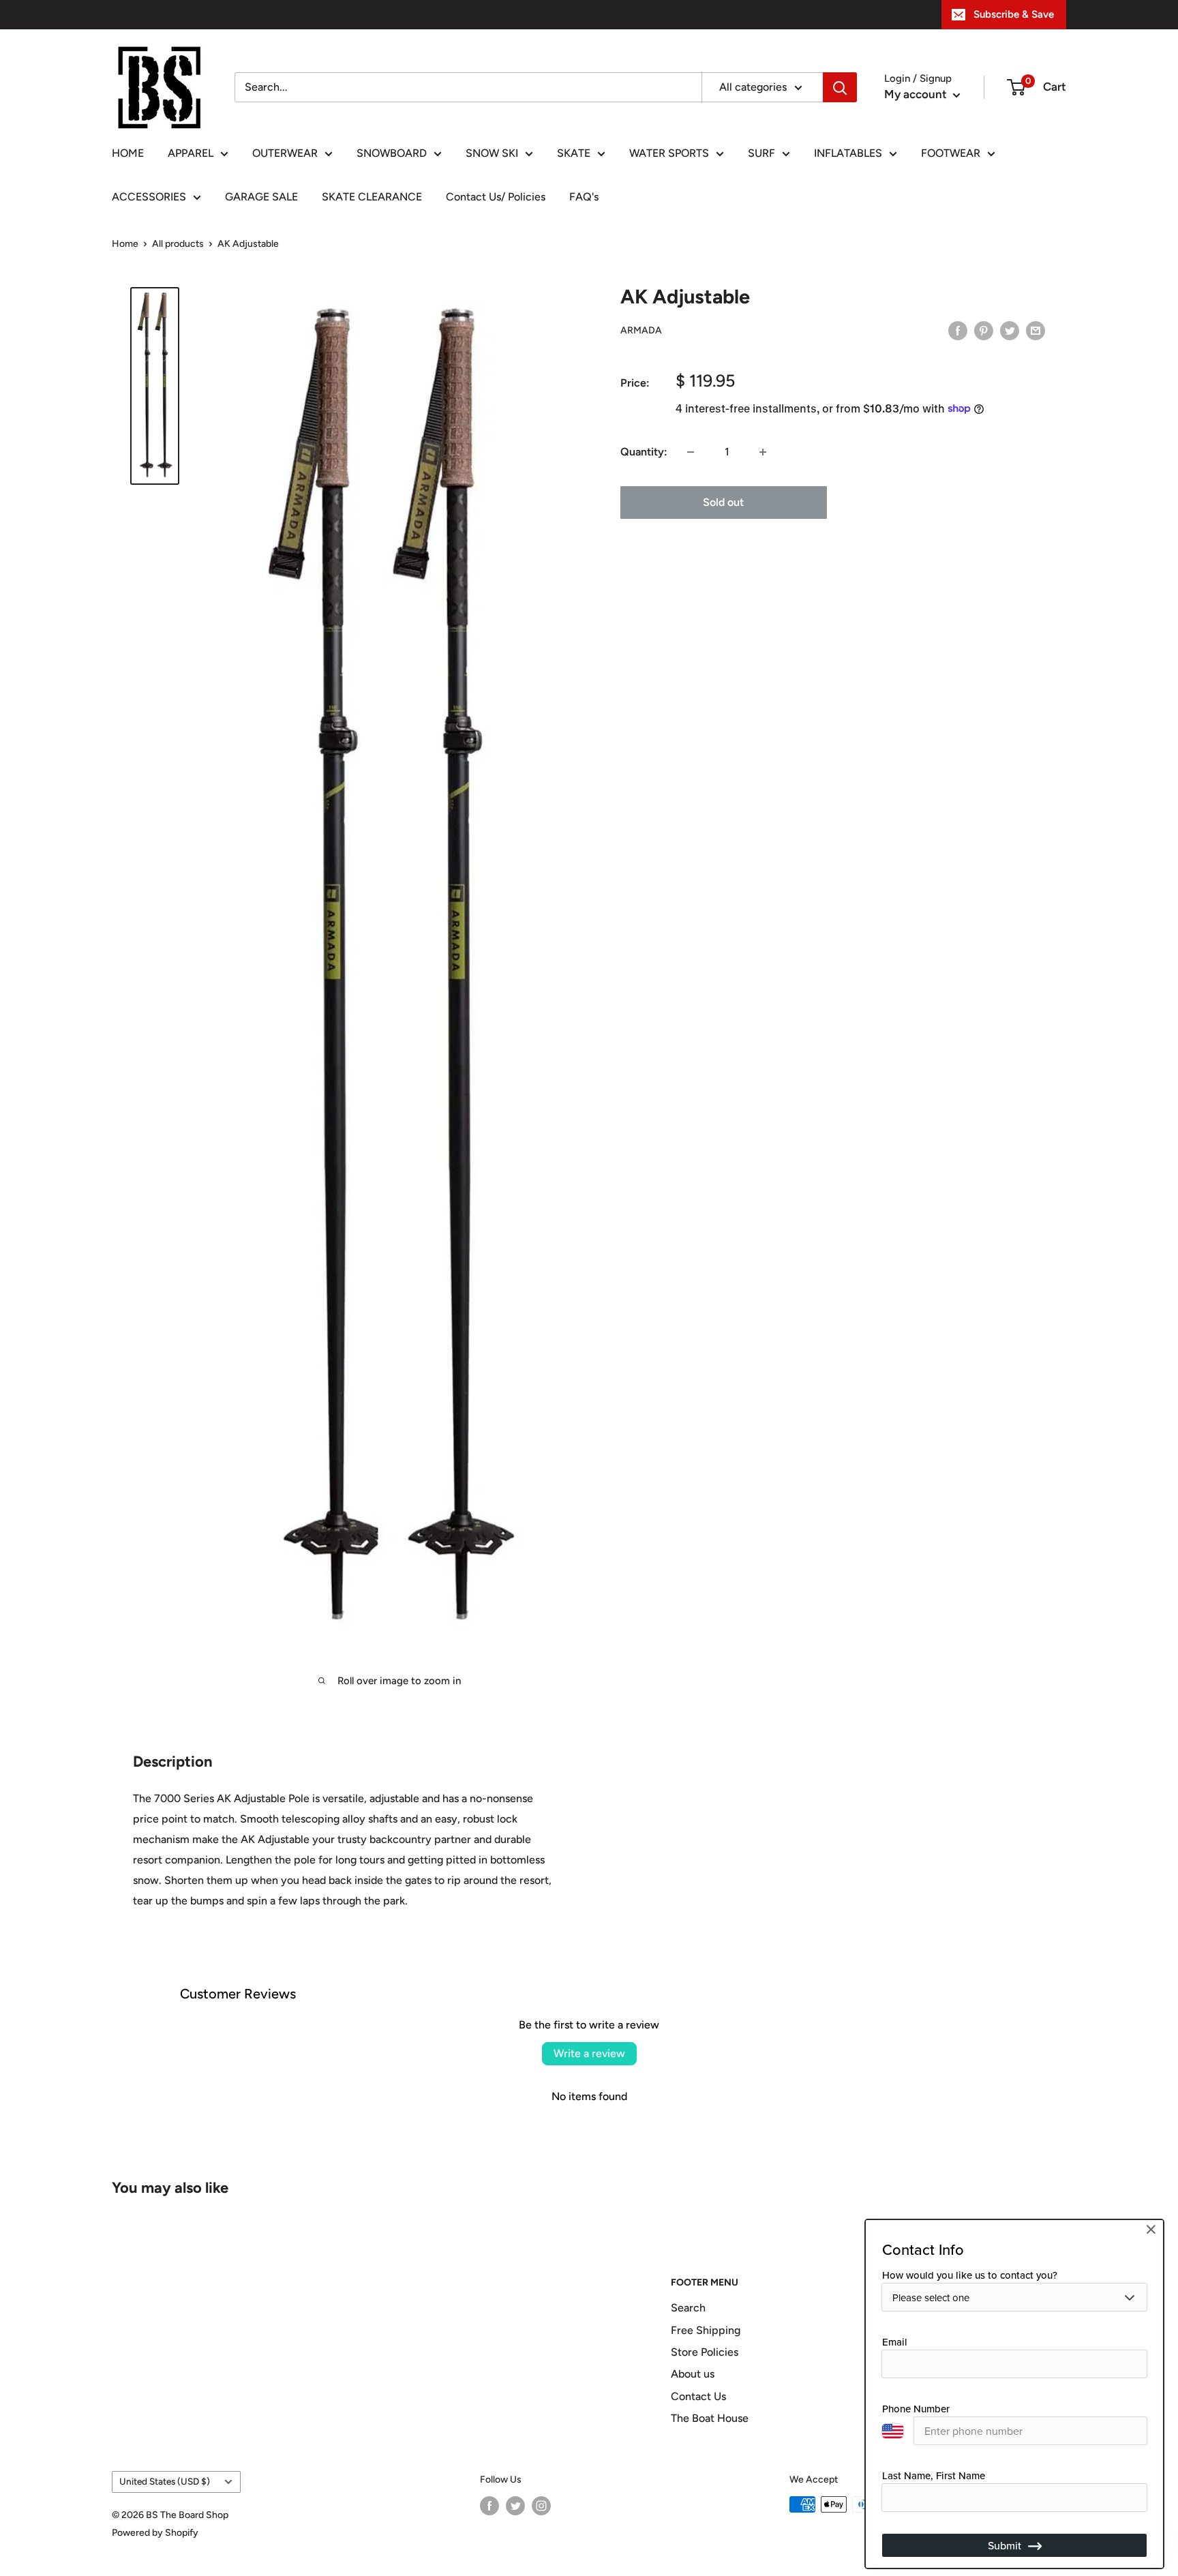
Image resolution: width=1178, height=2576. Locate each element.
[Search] (840, 87)
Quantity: (644, 452)
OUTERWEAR (285, 153)
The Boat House (710, 2418)
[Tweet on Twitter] (1010, 330)
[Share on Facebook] (958, 330)
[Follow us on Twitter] (515, 2506)
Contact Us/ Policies (496, 197)
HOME (128, 153)
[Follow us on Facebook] (489, 2506)
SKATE (574, 153)
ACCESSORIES (149, 197)
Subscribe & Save (1014, 14)
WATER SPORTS (669, 153)
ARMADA (641, 331)
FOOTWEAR (951, 153)
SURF (761, 153)
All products (178, 244)
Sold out (723, 502)
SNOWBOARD (392, 153)
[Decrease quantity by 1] (691, 452)
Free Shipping (706, 2330)
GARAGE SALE (261, 197)
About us (693, 2374)
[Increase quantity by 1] (763, 452)
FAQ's (584, 197)
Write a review (589, 2053)
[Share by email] (1036, 330)
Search (688, 2308)
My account (917, 94)
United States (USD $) (165, 2481)
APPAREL (191, 153)
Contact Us (698, 2396)
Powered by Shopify (155, 2533)
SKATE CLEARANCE (372, 197)
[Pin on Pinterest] (984, 330)
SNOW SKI (492, 153)
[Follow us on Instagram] (541, 2506)
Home (125, 244)
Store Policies (705, 2352)
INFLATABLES (848, 153)
